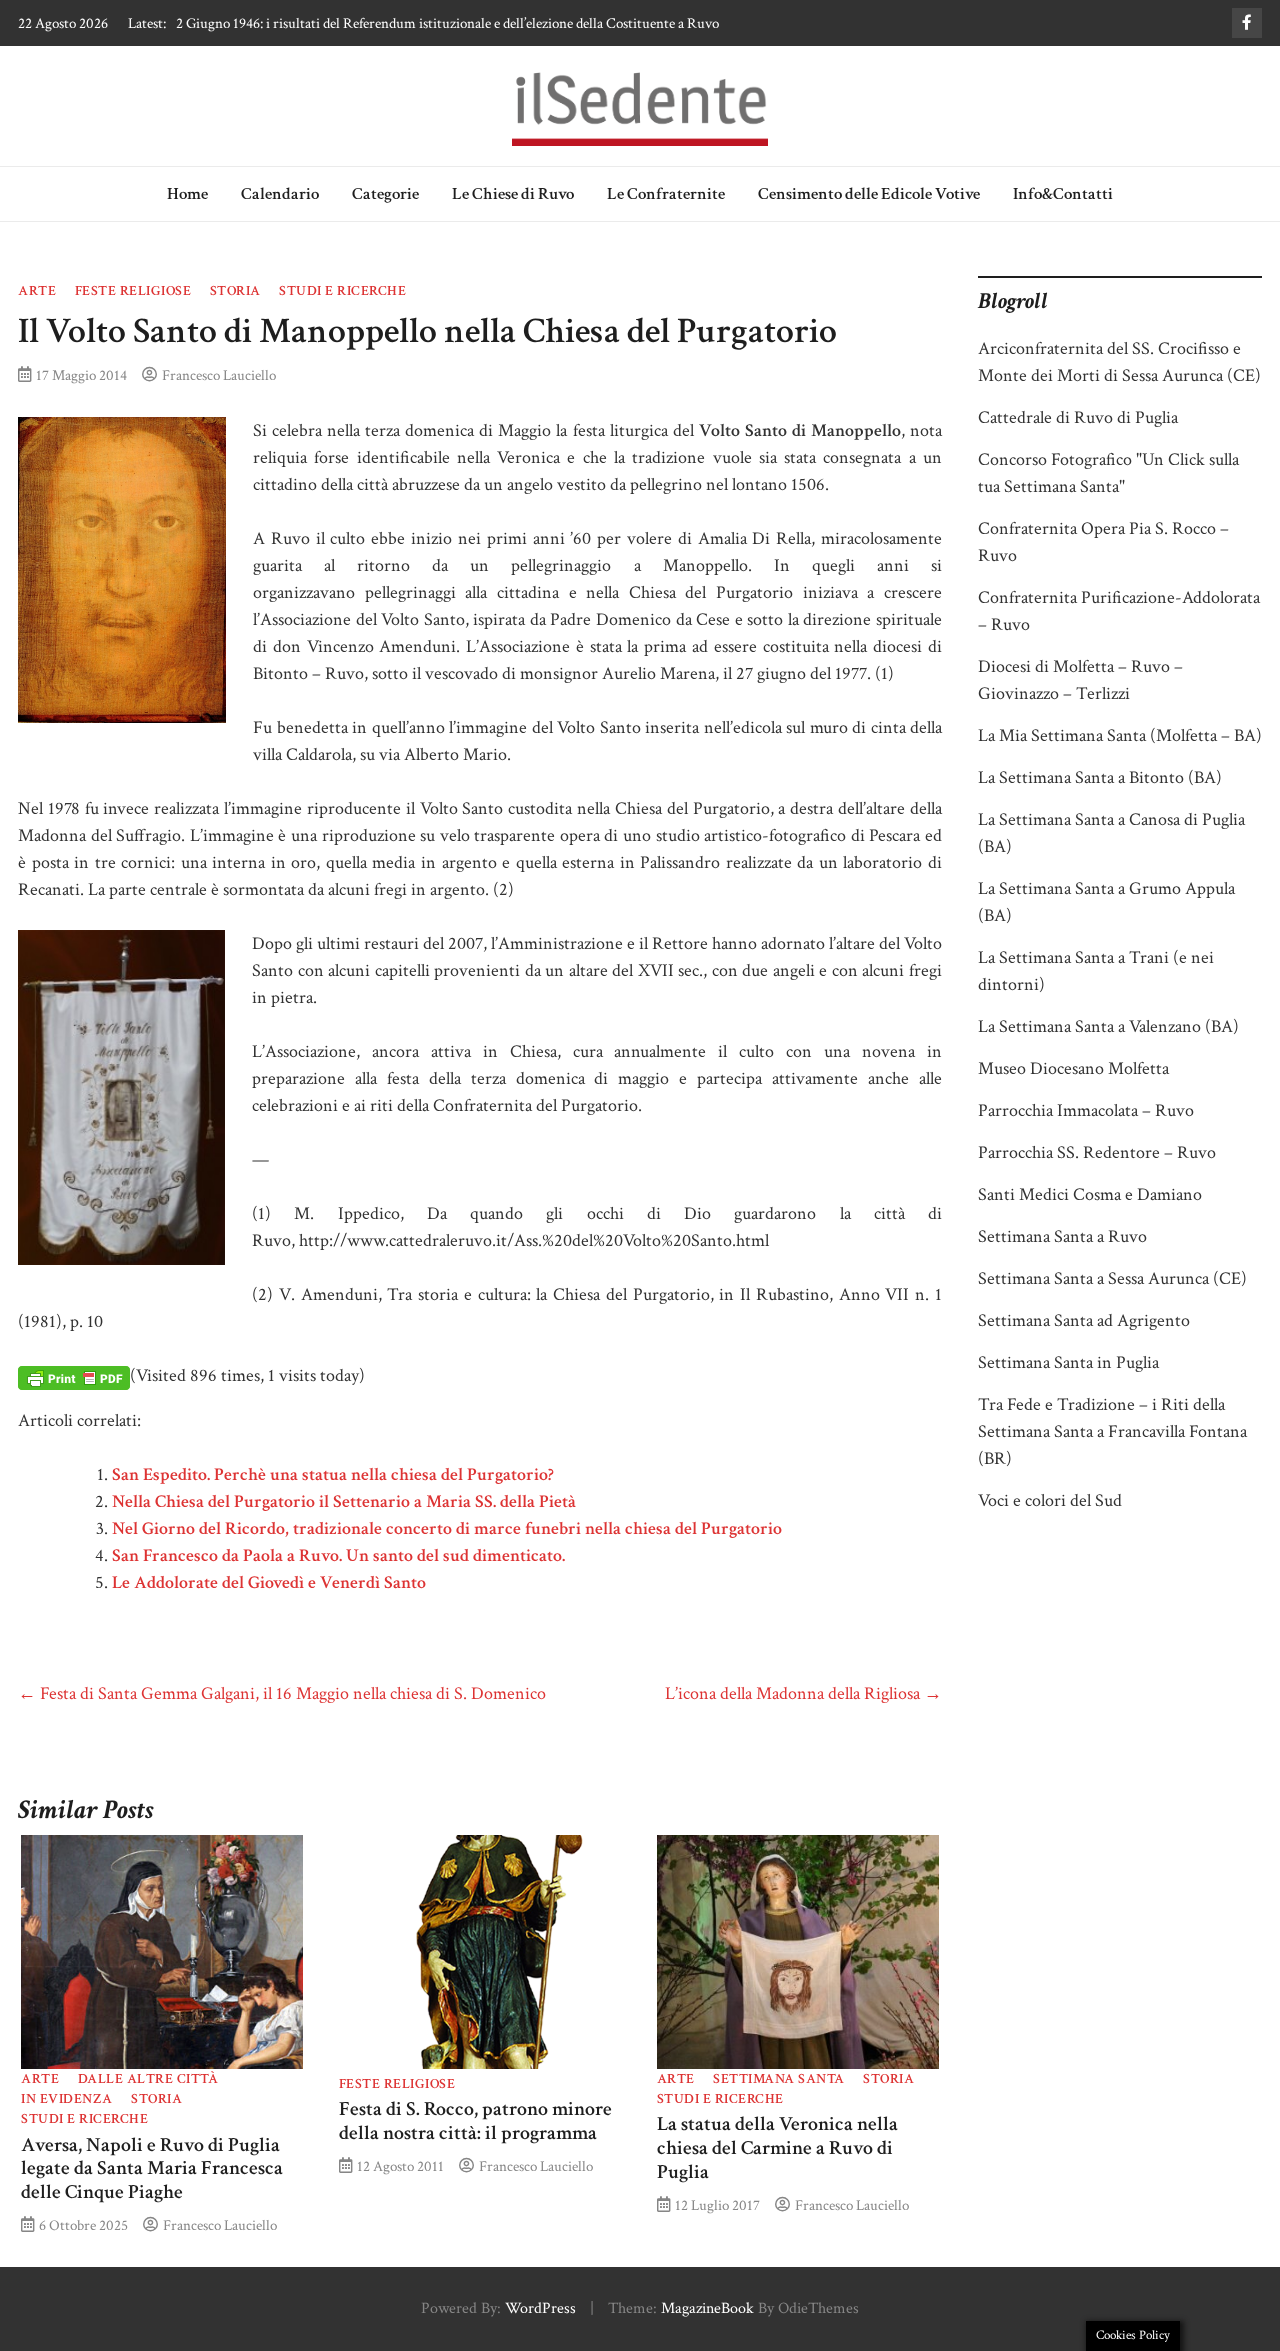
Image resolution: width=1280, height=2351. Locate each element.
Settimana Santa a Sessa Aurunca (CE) (1112, 1278)
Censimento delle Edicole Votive (869, 194)
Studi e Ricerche (342, 291)
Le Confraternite (666, 194)
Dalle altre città (148, 2079)
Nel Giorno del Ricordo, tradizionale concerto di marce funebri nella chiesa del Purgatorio (447, 1528)
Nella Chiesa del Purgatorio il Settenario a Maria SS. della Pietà (344, 1501)
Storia (235, 291)
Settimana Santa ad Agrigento (1084, 1320)
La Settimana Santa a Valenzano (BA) (1108, 1026)
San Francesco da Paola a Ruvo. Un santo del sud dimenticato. (338, 1555)
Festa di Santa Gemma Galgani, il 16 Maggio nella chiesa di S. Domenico (282, 1693)
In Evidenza (67, 2099)
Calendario (280, 194)
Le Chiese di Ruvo (513, 194)
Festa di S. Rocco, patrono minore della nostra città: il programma (475, 2121)
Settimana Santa (779, 2079)
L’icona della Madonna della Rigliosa (803, 1693)
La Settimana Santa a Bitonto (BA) (1100, 777)
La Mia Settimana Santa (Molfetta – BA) (1120, 735)
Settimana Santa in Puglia (1068, 1362)
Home (187, 194)
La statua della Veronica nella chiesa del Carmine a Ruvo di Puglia (777, 2148)
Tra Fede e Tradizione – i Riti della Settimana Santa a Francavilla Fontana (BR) (1112, 1431)
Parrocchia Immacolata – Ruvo (1086, 1110)
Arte (37, 291)
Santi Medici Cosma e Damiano (1090, 1194)
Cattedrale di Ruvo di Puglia (1078, 417)
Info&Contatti (1063, 194)
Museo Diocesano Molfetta (1073, 1068)
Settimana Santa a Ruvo (1062, 1236)
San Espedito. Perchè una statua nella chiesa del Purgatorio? (333, 1474)
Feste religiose (133, 291)
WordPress (540, 2308)
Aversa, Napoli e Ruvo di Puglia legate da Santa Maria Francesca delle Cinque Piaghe (152, 2169)
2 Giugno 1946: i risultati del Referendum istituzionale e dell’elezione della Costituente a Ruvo (447, 23)
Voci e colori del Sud (1050, 1500)
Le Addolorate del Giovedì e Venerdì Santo (269, 1582)
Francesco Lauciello (219, 375)
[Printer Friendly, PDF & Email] (74, 1377)
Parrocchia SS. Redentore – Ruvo (1097, 1152)
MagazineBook (707, 2308)
